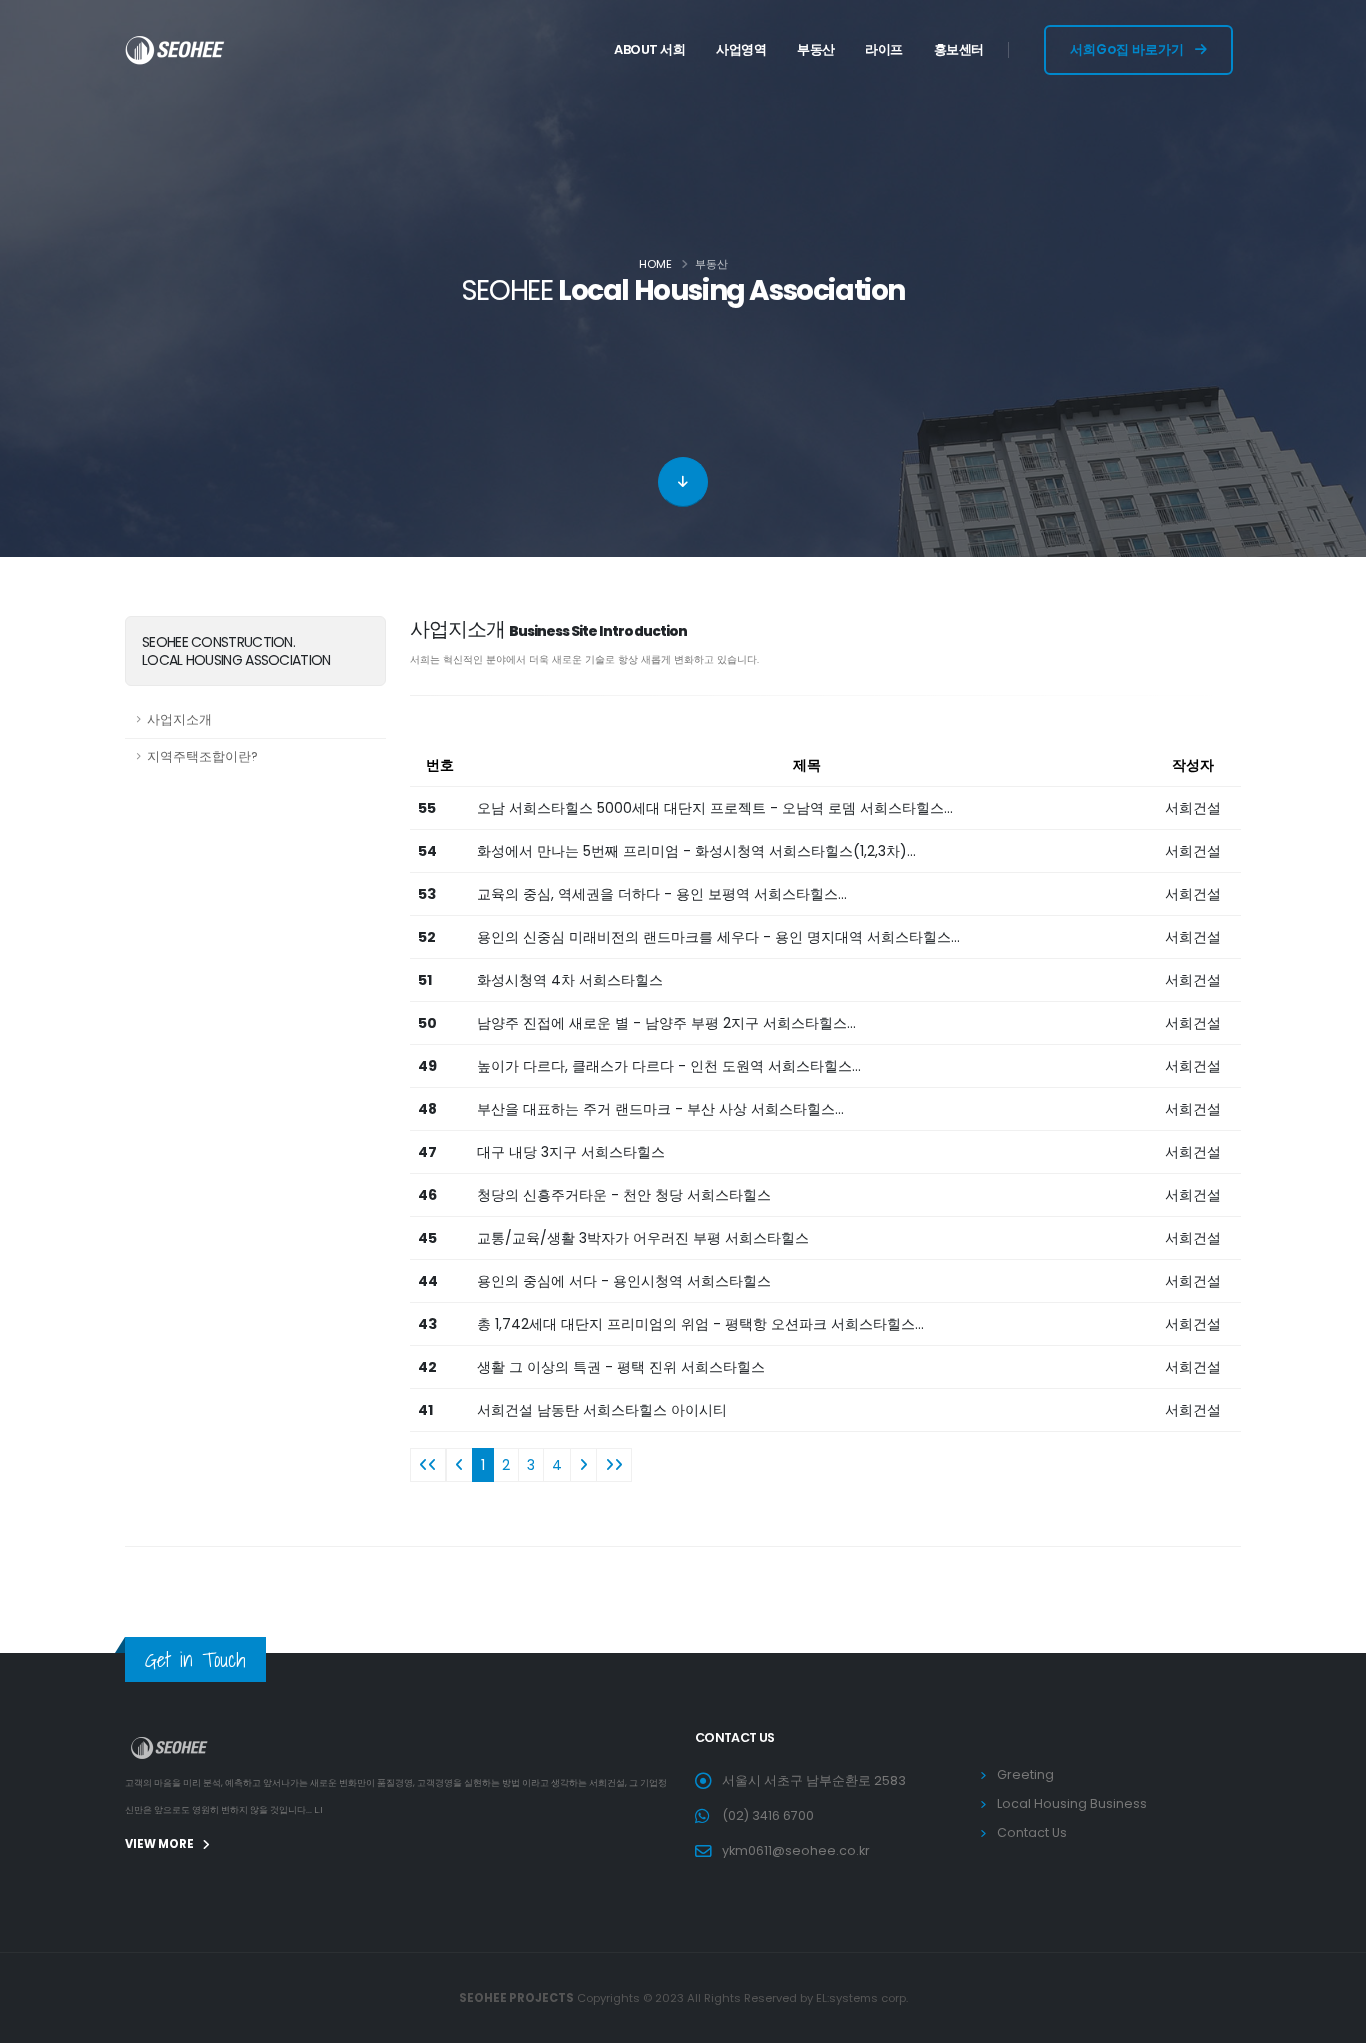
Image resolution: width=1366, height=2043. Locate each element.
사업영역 (741, 49)
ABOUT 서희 (649, 49)
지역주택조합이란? (202, 756)
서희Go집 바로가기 (1128, 49)
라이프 (884, 49)
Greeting (1025, 1774)
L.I (318, 1810)
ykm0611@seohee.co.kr (796, 1850)
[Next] (583, 1465)
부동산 (816, 49)
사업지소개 (179, 719)
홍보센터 (959, 49)
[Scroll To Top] (1331, 2020)
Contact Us (1032, 1832)
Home (655, 264)
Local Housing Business (1072, 1803)
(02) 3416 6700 (768, 1815)
